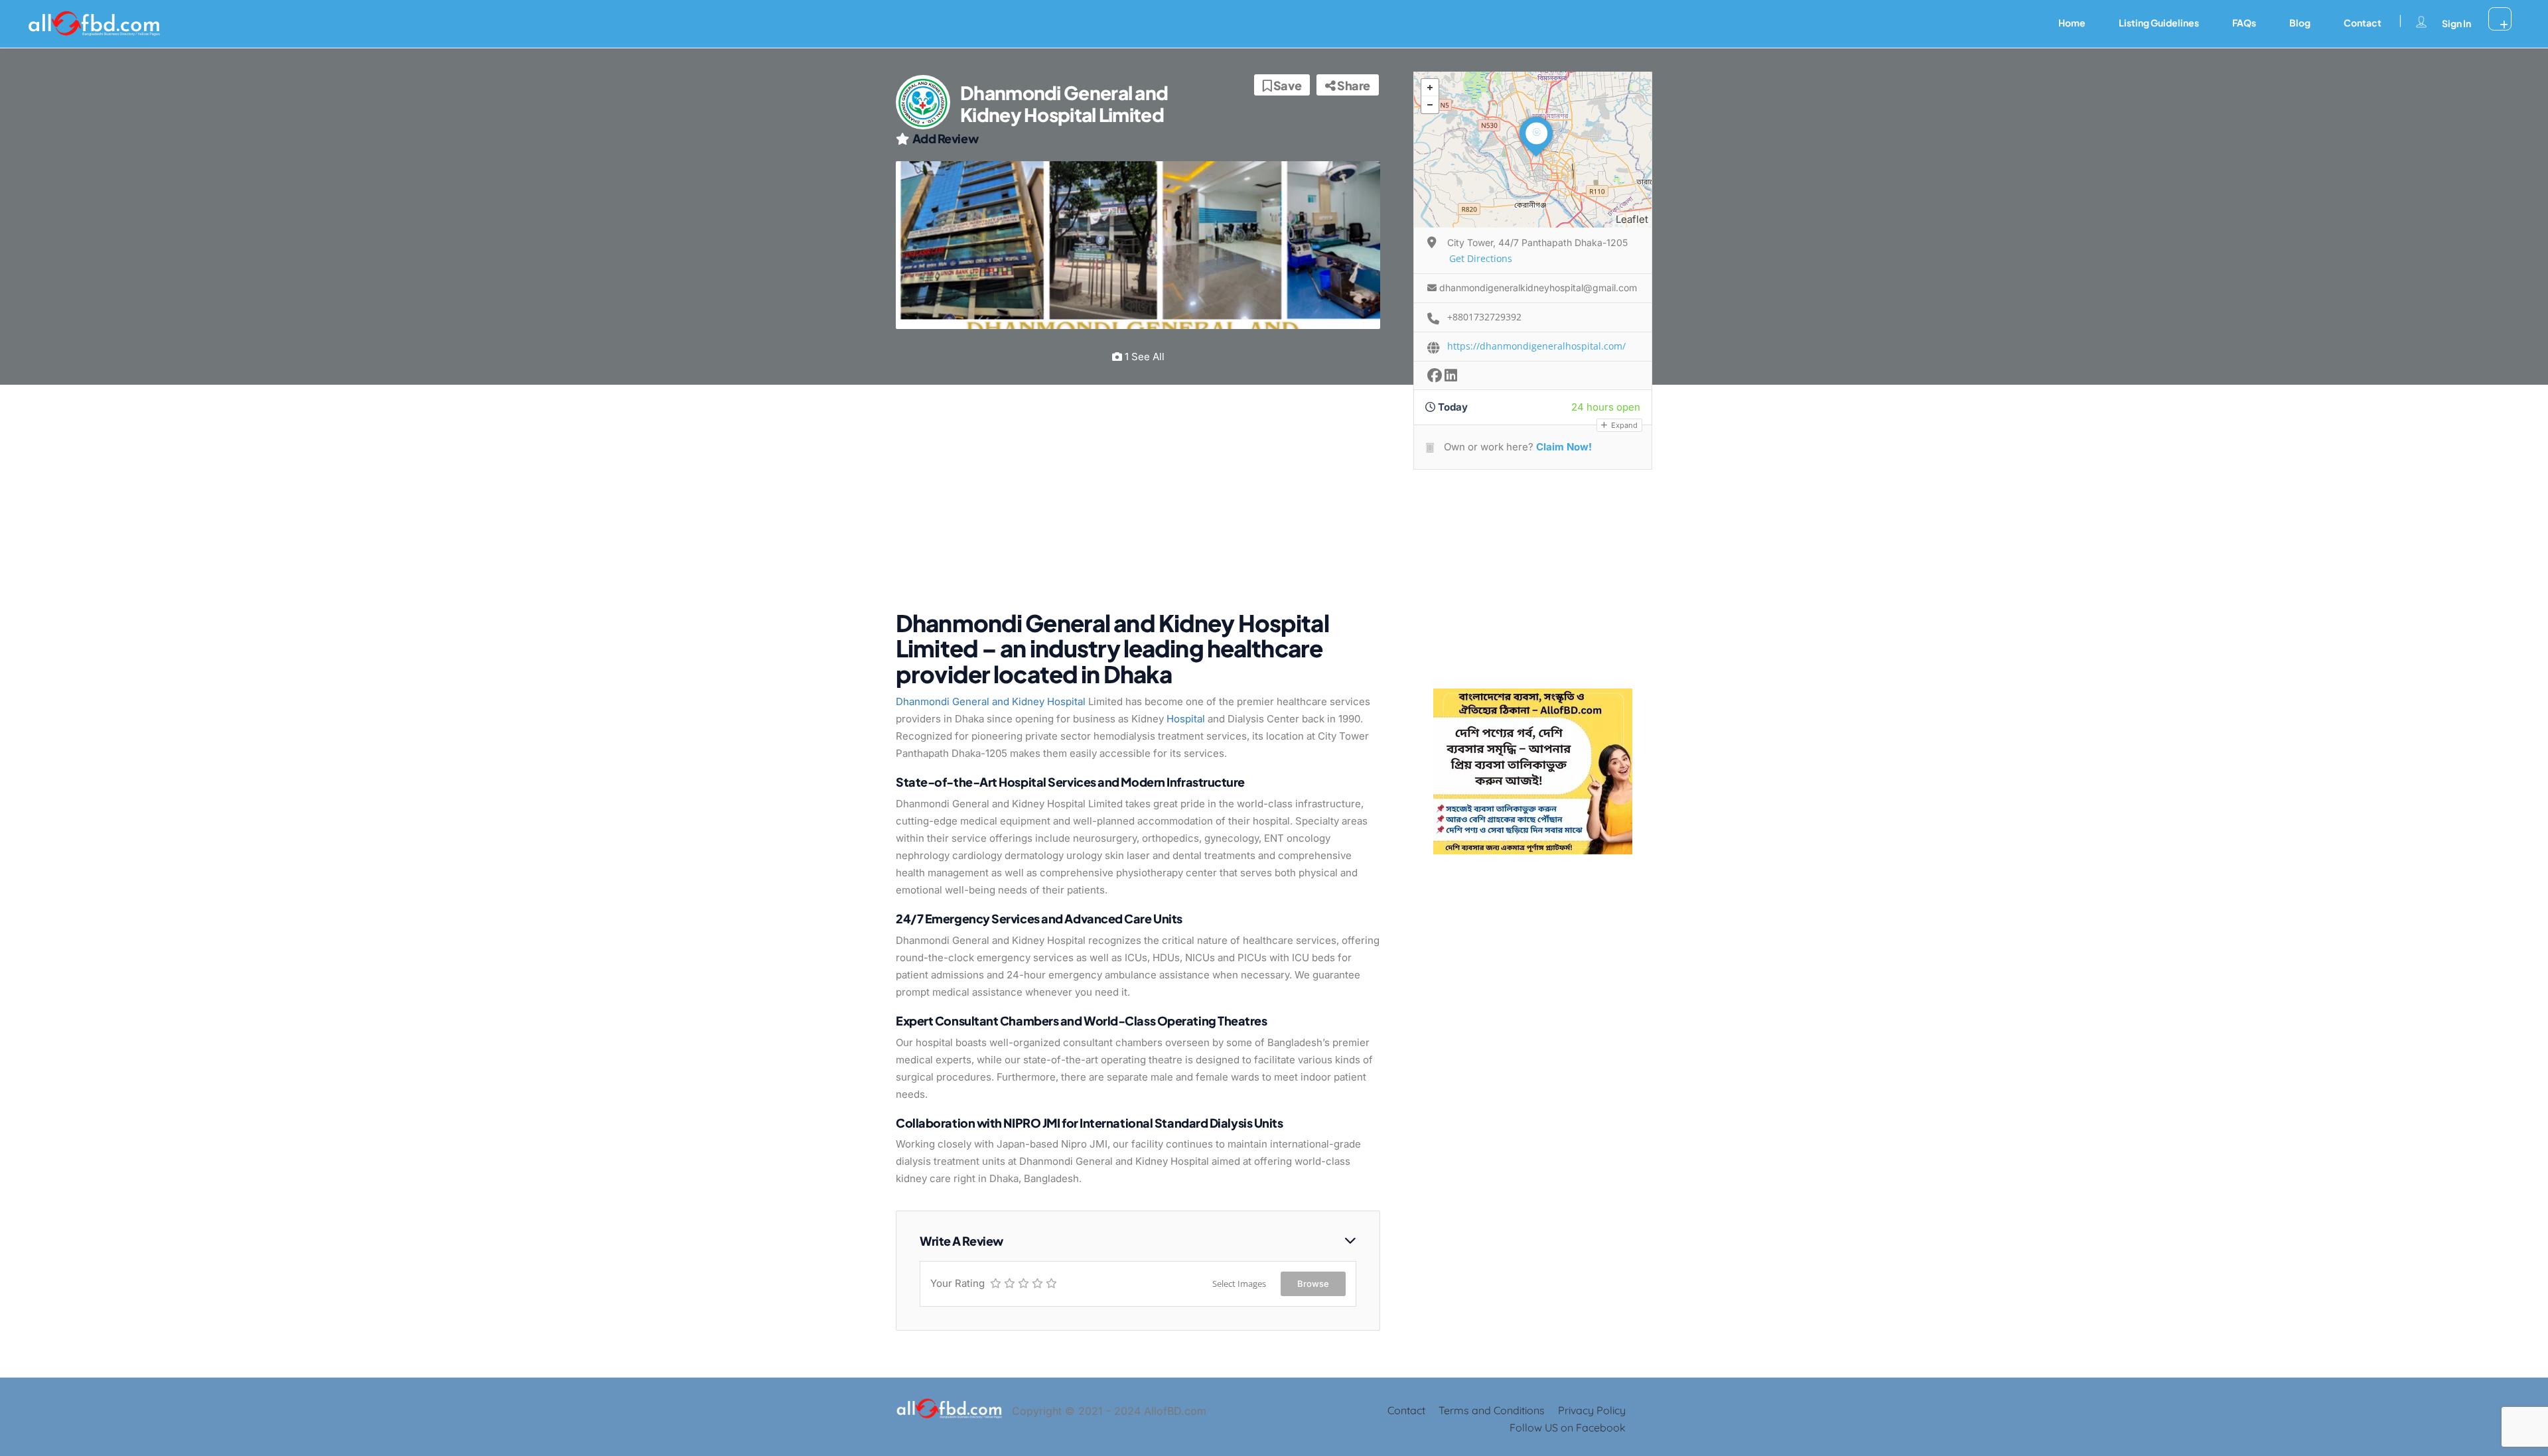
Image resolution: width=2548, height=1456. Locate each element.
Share (1353, 85)
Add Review (945, 138)
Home (2072, 23)
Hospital (1186, 719)
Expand (1623, 425)
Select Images (1239, 1284)
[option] (1138, 245)
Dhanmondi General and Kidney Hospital (991, 701)
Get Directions (1481, 258)
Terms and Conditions (1492, 1410)
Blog (2300, 23)
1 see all (1143, 357)
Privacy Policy (1592, 1410)
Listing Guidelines (2159, 23)
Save (1286, 85)
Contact (2363, 23)
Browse (1313, 1284)
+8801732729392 (1484, 317)
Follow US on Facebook (1568, 1427)
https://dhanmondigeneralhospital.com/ (1536, 346)
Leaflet (1632, 219)
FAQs (2244, 23)
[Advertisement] (1128, 504)
